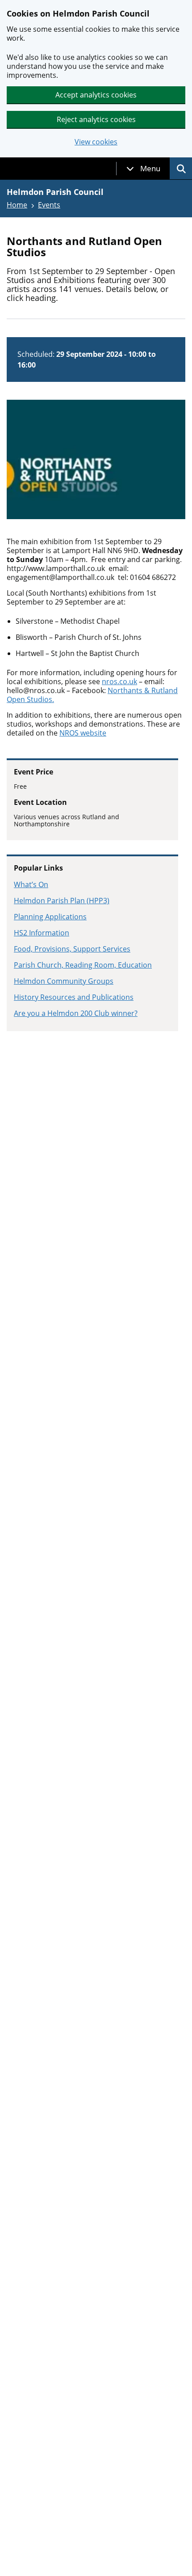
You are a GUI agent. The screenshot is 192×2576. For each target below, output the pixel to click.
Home (17, 205)
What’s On (31, 884)
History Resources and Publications (74, 997)
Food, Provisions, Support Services (72, 949)
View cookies (96, 142)
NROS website (83, 733)
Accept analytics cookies (96, 95)
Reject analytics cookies (96, 119)
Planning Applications (50, 917)
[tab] (143, 169)
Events (49, 205)
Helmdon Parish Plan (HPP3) (62, 901)
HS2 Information (42, 933)
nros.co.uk (119, 681)
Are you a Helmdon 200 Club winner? (76, 1013)
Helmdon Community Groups (64, 981)
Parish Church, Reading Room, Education (83, 965)
